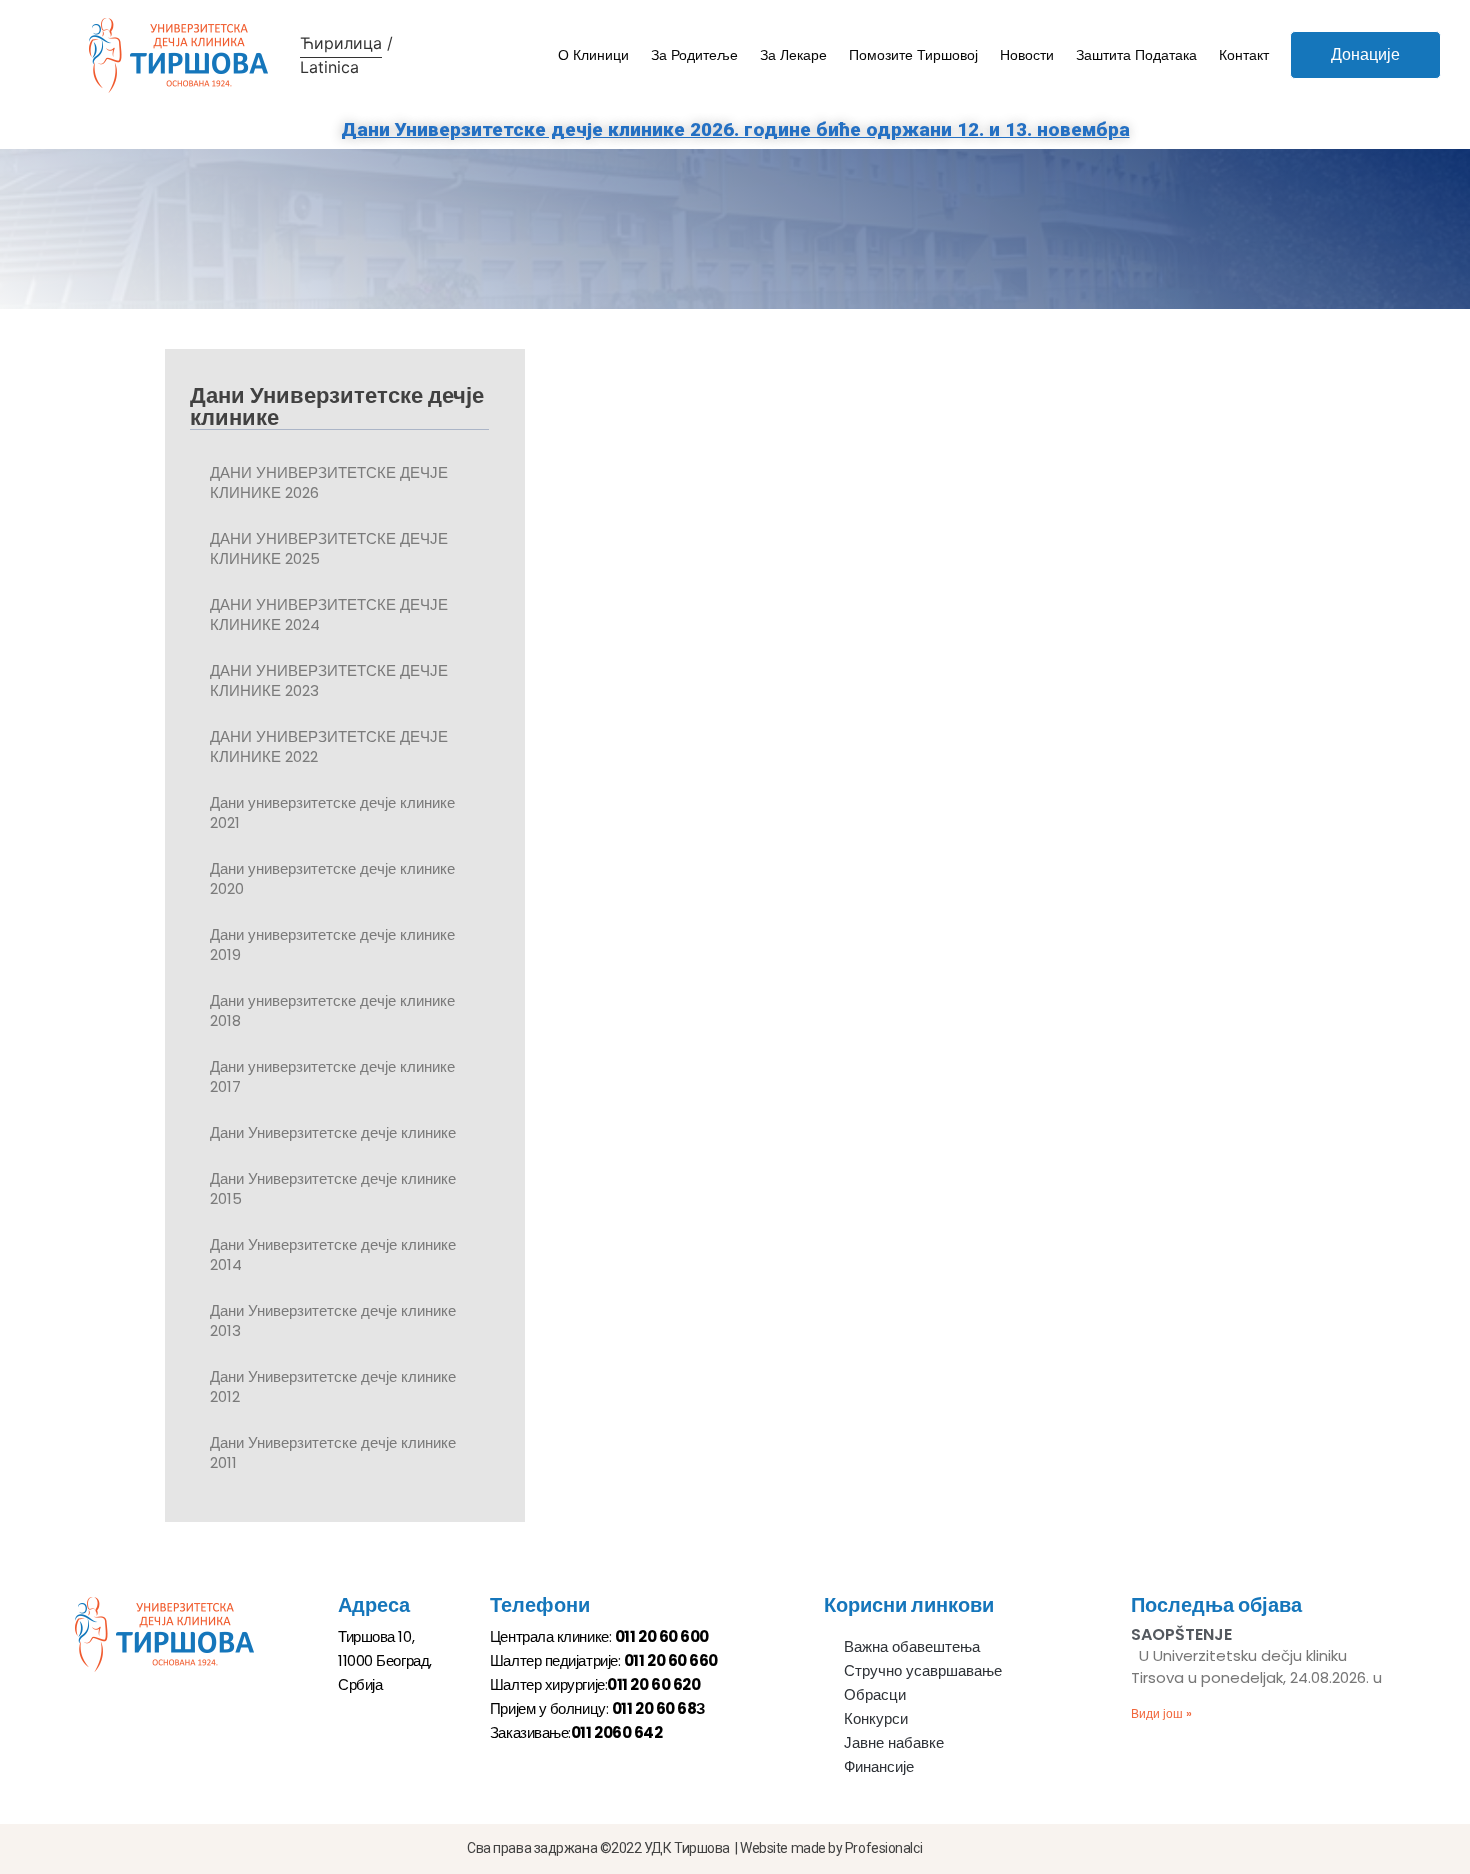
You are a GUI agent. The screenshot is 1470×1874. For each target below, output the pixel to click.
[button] (1365, 55)
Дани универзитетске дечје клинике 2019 (332, 944)
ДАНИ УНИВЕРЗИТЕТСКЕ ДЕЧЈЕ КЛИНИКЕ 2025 (329, 548)
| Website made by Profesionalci (828, 1848)
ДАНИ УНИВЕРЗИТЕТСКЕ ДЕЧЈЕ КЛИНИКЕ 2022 (329, 746)
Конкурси (876, 1718)
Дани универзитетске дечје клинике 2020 (332, 878)
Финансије (879, 1766)
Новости (1027, 55)
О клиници (593, 55)
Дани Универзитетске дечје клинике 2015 (333, 1188)
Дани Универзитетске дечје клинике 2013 (333, 1320)
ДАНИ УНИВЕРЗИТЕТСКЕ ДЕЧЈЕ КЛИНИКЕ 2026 (329, 482)
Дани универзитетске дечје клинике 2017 (332, 1076)
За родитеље (694, 55)
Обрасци (875, 1694)
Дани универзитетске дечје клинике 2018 (332, 1010)
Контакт (1244, 55)
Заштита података (1136, 55)
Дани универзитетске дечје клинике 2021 (332, 812)
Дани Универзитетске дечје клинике (333, 1132)
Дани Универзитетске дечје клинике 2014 (333, 1254)
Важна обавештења (912, 1646)
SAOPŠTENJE (1181, 1634)
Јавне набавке (894, 1742)
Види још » (1161, 1713)
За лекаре (793, 55)
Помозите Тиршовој (913, 55)
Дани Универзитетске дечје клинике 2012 (333, 1386)
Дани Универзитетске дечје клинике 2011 (333, 1452)
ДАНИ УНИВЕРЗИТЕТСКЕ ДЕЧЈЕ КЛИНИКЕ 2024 (329, 614)
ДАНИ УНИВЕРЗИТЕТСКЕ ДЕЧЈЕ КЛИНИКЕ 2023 (329, 680)
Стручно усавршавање (923, 1670)
